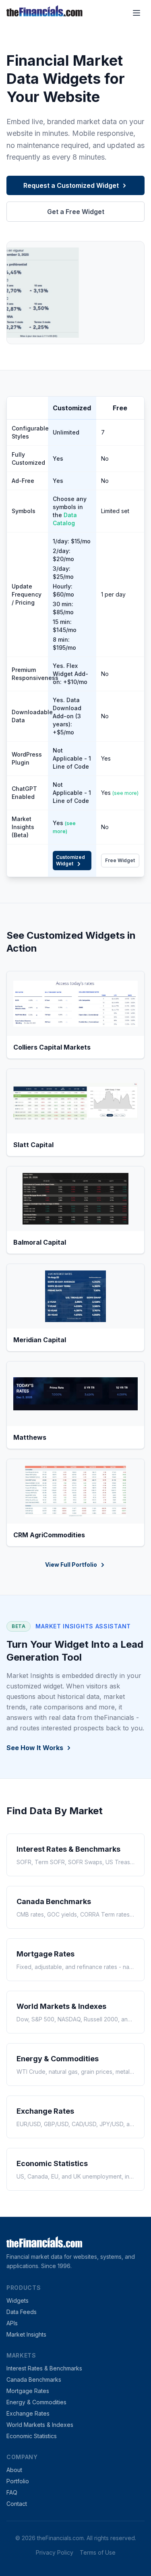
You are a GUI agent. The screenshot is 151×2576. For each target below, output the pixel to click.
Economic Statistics (32, 2436)
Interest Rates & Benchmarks (44, 2368)
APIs (12, 2323)
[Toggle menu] (137, 13)
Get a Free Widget (76, 212)
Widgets (18, 2301)
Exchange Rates (28, 2413)
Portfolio (18, 2481)
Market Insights (26, 2334)
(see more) (125, 793)
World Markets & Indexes (40, 2425)
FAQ (12, 2492)
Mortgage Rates (28, 2391)
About (14, 2470)
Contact (17, 2504)
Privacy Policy (55, 2552)
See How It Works (35, 1748)
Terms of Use (98, 2552)
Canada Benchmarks (34, 2380)
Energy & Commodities (36, 2402)
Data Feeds (22, 2312)
